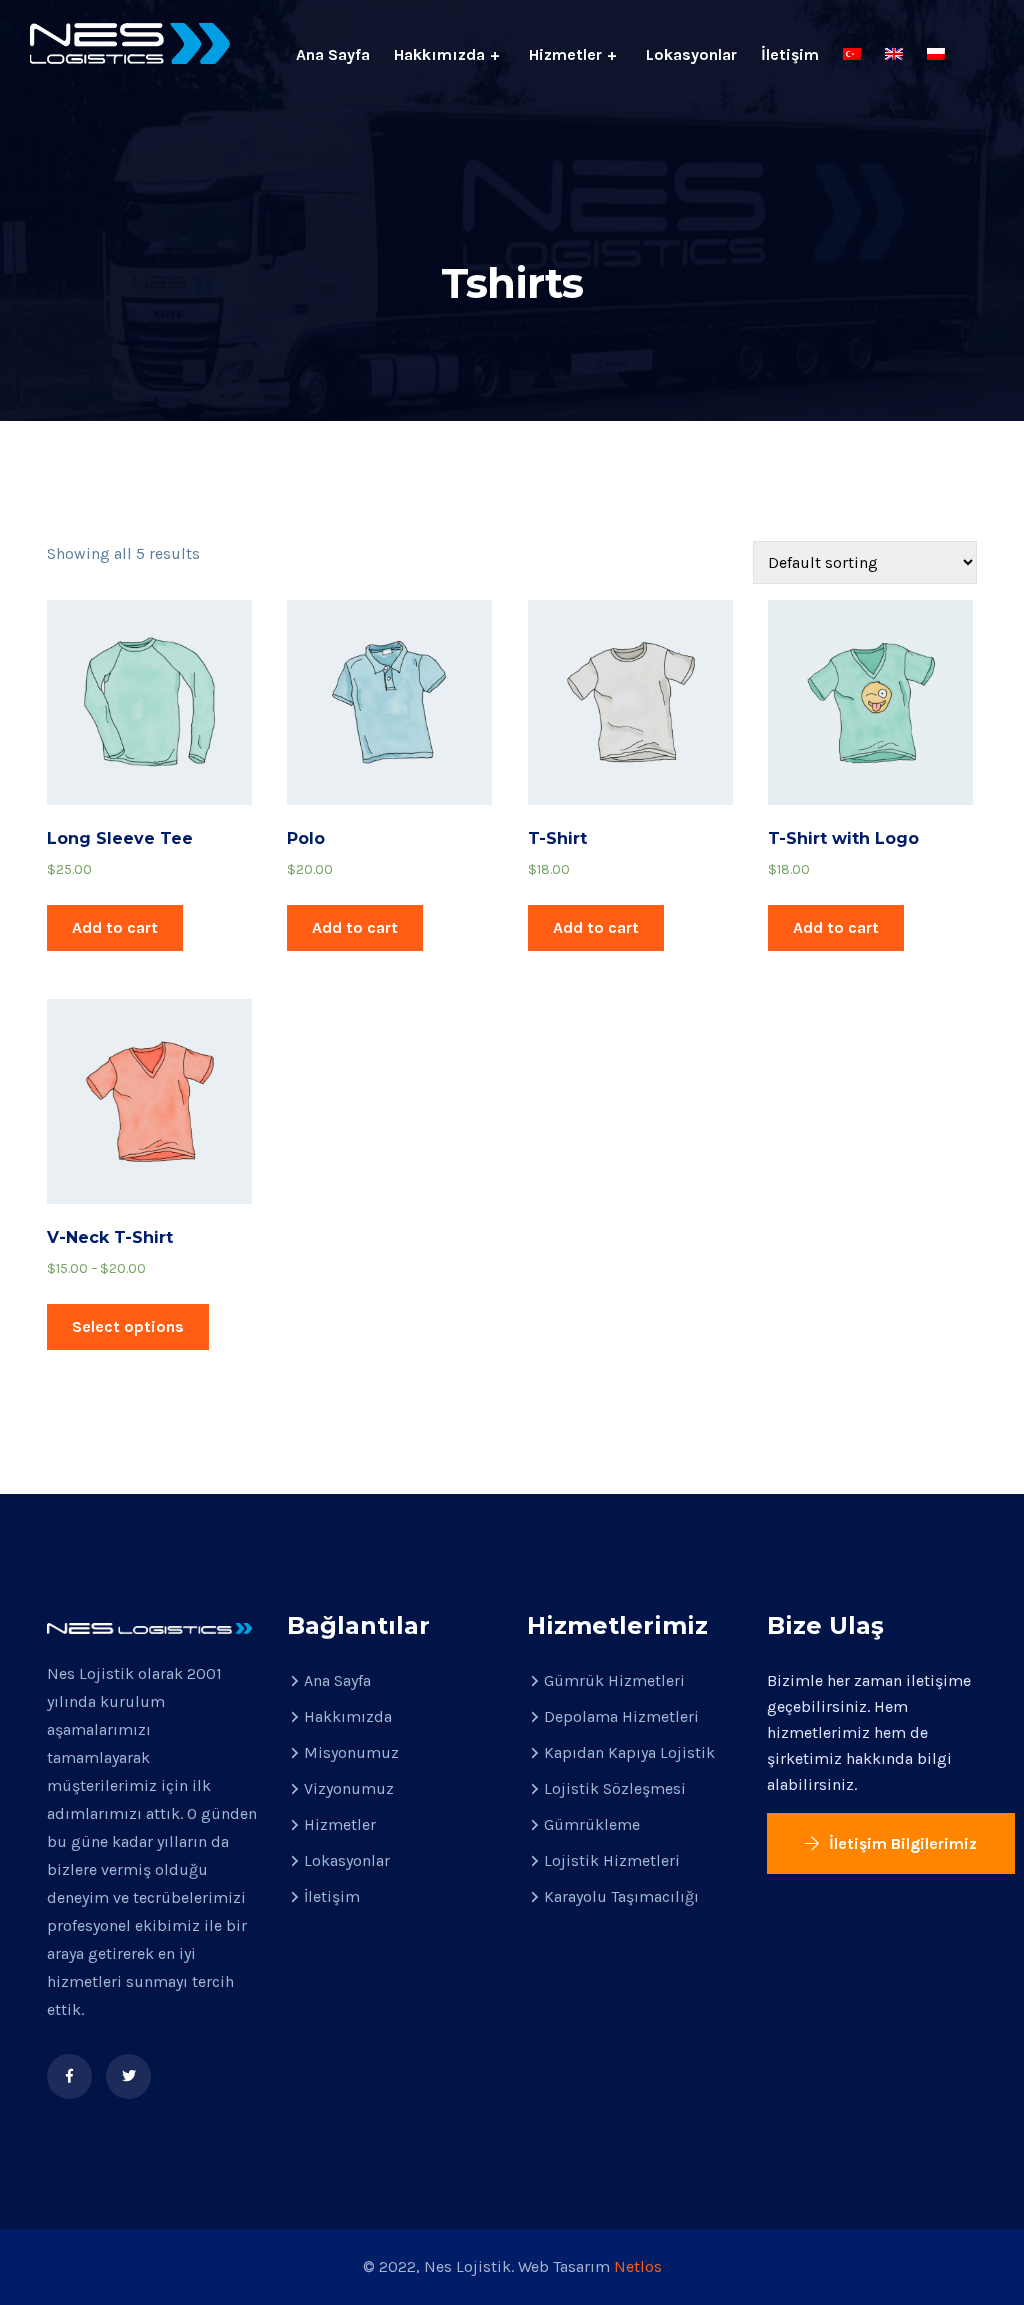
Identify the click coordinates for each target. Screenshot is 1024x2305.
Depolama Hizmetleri (621, 1716)
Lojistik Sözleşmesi (615, 1788)
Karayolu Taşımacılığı (621, 1896)
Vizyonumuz (349, 1788)
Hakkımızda (439, 54)
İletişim (790, 54)
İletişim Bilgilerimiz (901, 1843)
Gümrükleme (592, 1824)
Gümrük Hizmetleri (614, 1680)
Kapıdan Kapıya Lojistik (629, 1752)
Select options (128, 1326)
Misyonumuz (351, 1752)
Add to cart (115, 927)
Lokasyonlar (691, 54)
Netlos (638, 2266)
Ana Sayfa (333, 54)
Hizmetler (565, 54)
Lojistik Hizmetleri (612, 1860)
